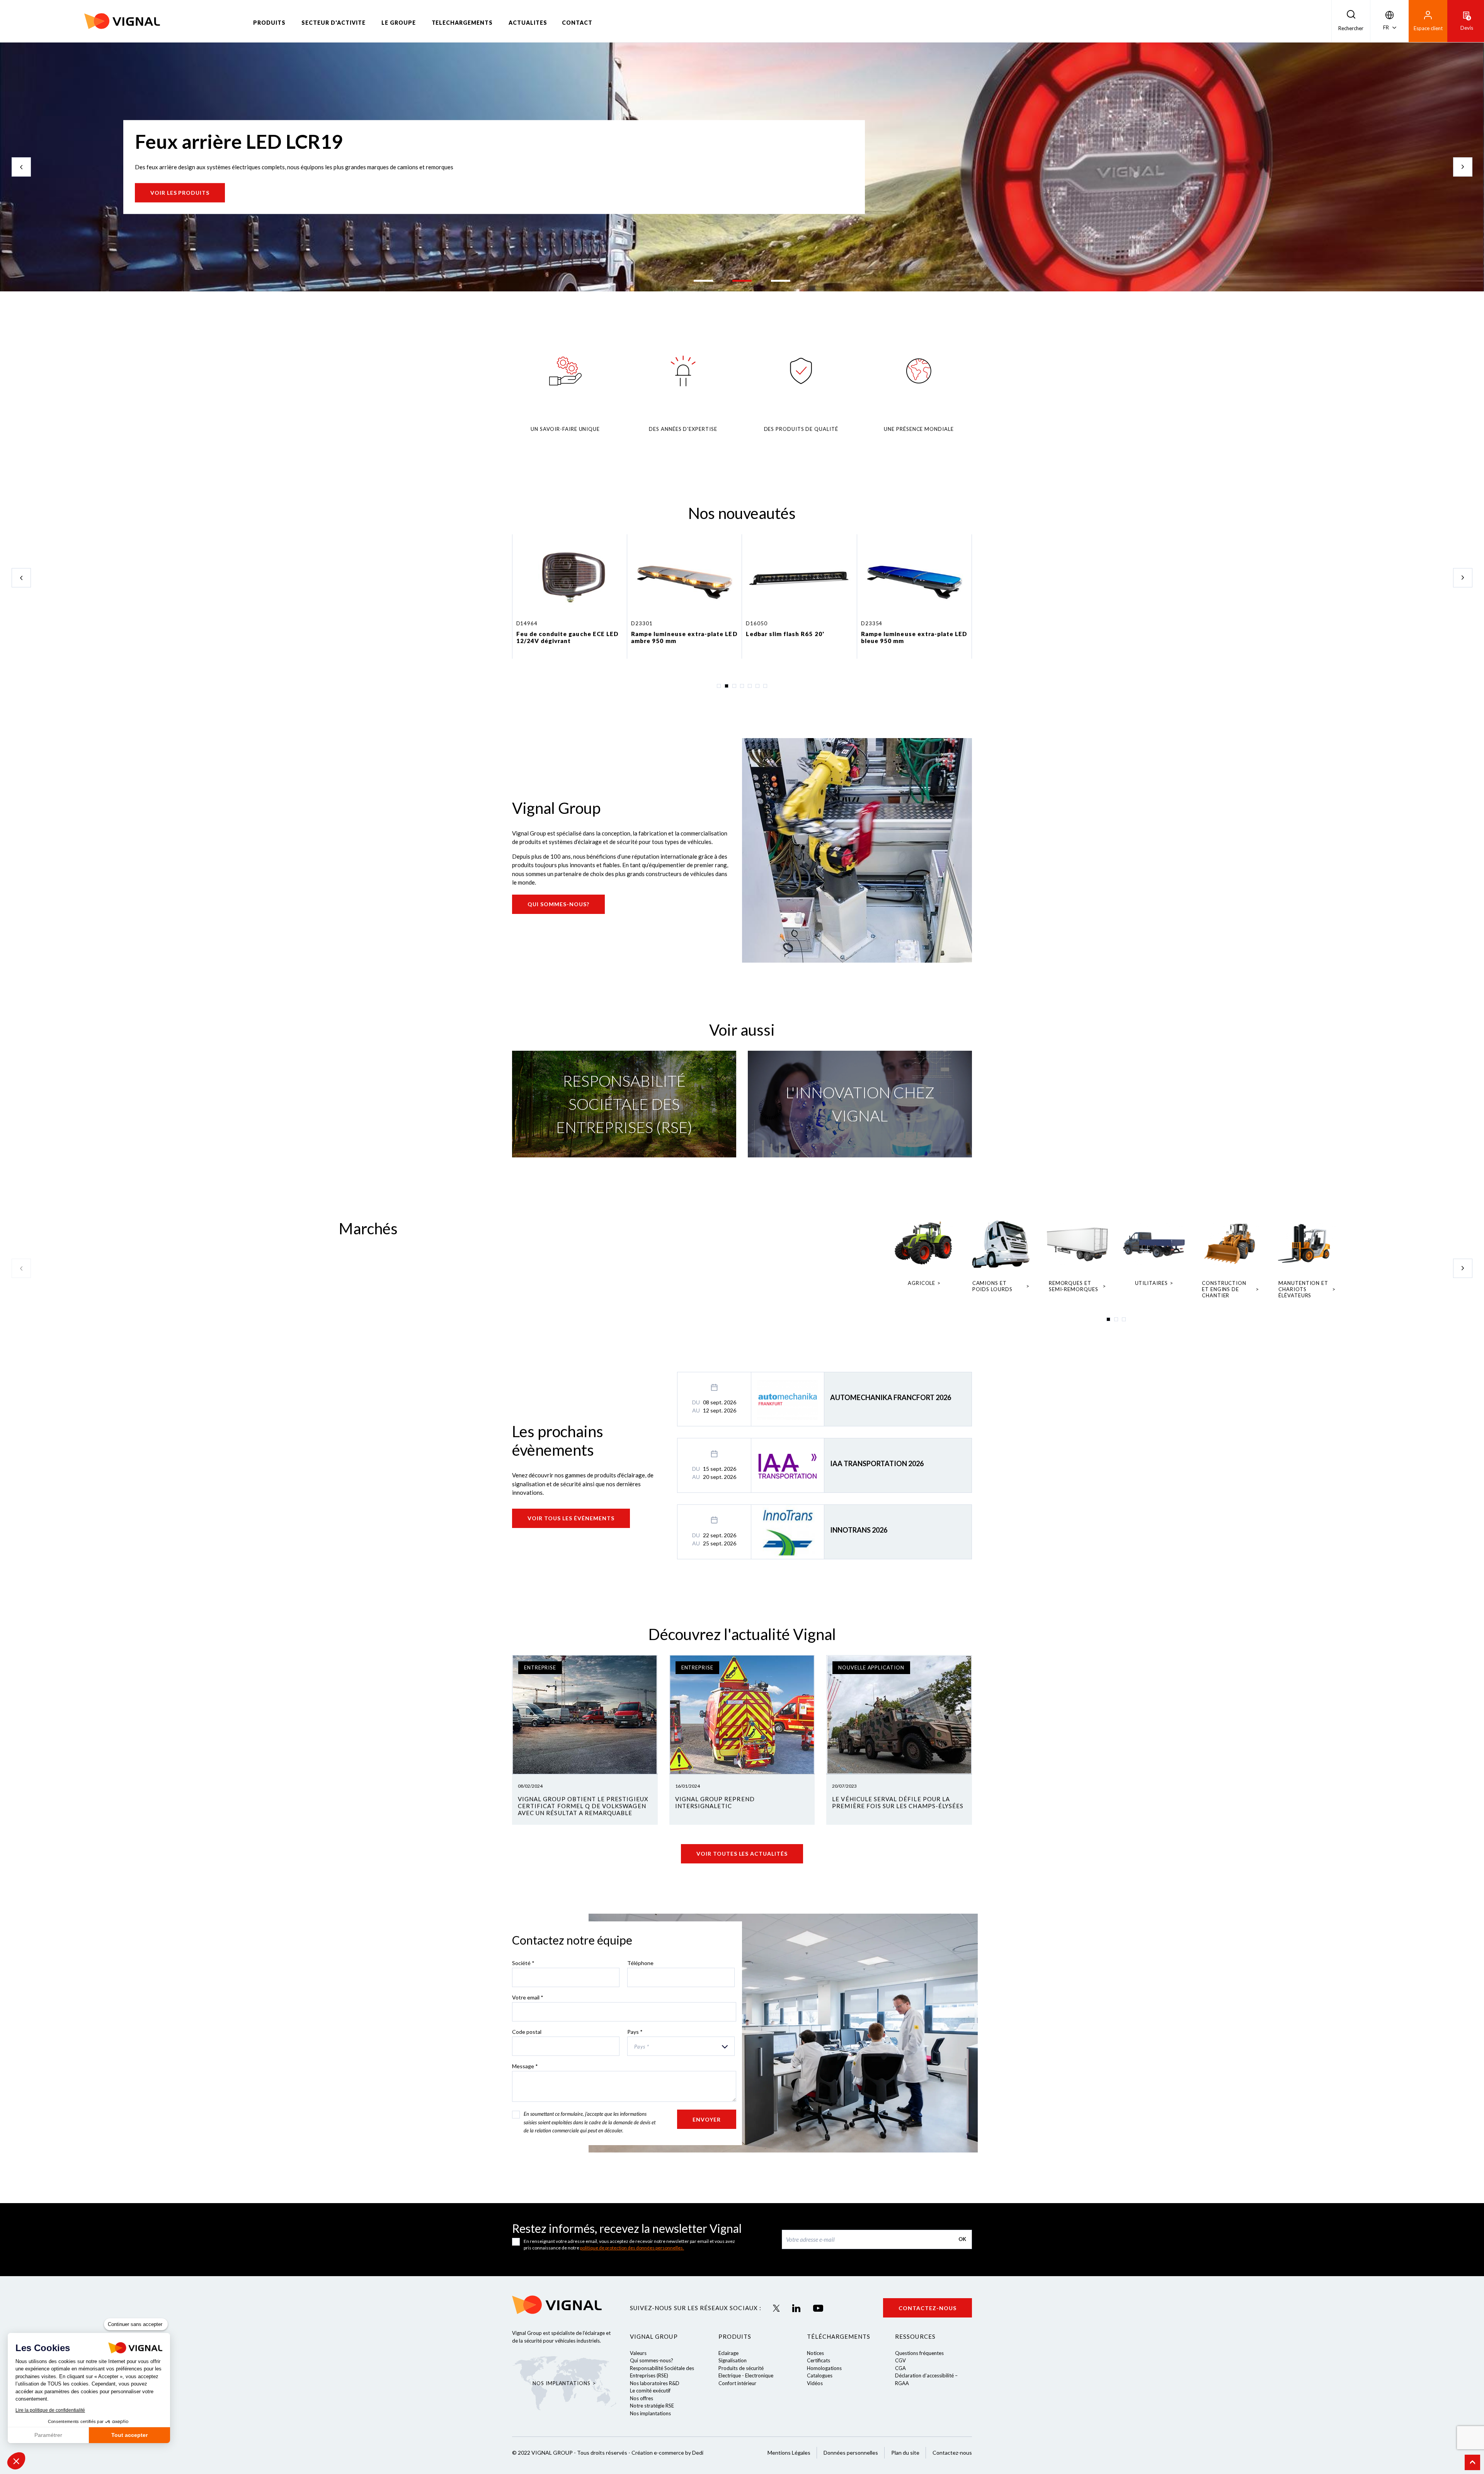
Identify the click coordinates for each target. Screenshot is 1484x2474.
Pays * (635, 2032)
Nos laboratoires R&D (655, 2383)
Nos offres (642, 2398)
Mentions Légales (789, 2453)
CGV (900, 2360)
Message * (525, 2066)
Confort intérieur (737, 2383)
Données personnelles (851, 2453)
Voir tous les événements (571, 1518)
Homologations (824, 2368)
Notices (815, 2353)
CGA (900, 2368)
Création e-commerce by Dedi (667, 2453)
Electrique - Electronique (746, 2375)
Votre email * (528, 1997)
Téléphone (640, 1963)
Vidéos (815, 2383)
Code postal (527, 2032)
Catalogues (820, 2375)
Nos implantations (650, 2413)
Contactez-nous (927, 2308)
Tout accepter (129, 2435)
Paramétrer (48, 2435)
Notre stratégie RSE (652, 2406)
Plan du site (905, 2453)
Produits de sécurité (741, 2368)
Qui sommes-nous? (558, 904)
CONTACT (577, 23)
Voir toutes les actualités (742, 1854)
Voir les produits (180, 193)
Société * (523, 1963)
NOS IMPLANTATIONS (561, 2383)
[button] (16, 2461)
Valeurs (638, 2353)
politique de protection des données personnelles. (632, 2248)
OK (962, 2239)
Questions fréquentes (919, 2353)
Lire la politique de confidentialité (50, 2410)
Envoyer (707, 2119)
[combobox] (681, 2046)
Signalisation (733, 2360)
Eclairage (728, 2353)
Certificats (819, 2360)
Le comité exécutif (650, 2391)
